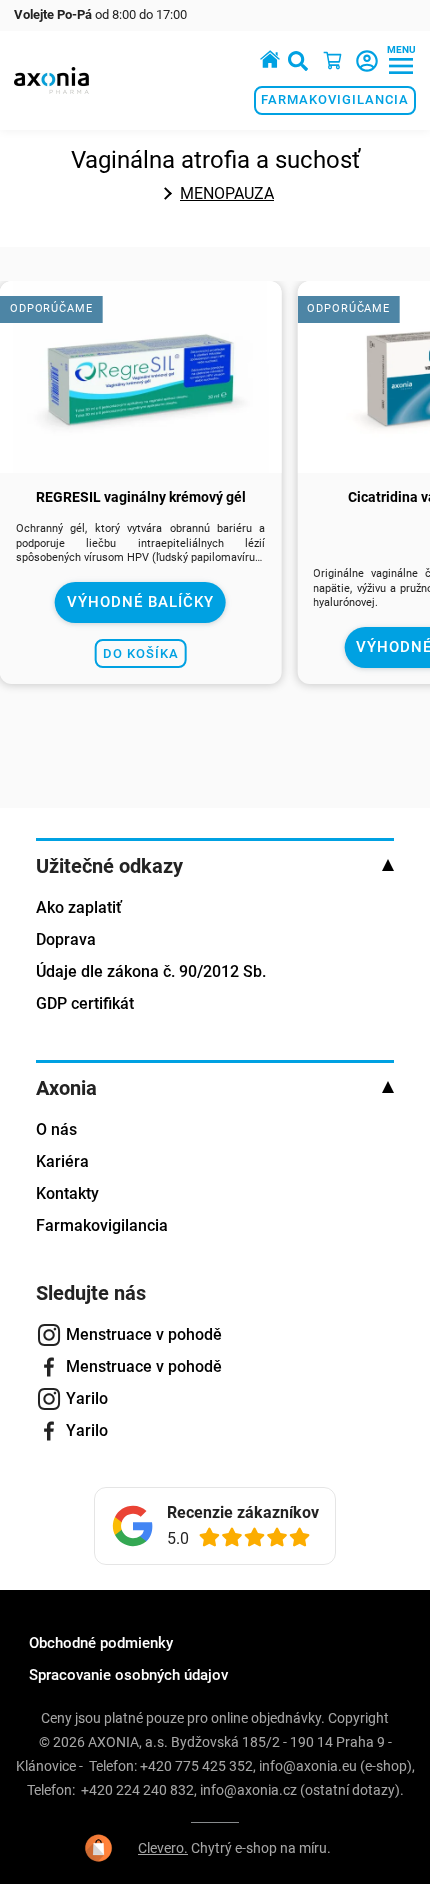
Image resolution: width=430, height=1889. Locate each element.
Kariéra (62, 1161)
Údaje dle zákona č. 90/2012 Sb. (151, 971)
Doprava (66, 939)
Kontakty (67, 1193)
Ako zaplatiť (79, 907)
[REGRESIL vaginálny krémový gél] (140, 462)
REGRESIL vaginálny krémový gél (141, 497)
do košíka (141, 653)
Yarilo (87, 1398)
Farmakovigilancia (335, 99)
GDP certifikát (85, 1003)
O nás (56, 1129)
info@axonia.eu (308, 1766)
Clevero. (163, 1848)
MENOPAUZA (227, 193)
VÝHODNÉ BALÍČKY (140, 602)
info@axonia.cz (248, 1790)
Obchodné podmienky (101, 1643)
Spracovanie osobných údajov (128, 1675)
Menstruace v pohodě (144, 1334)
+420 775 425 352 (196, 1766)
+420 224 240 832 (137, 1790)
